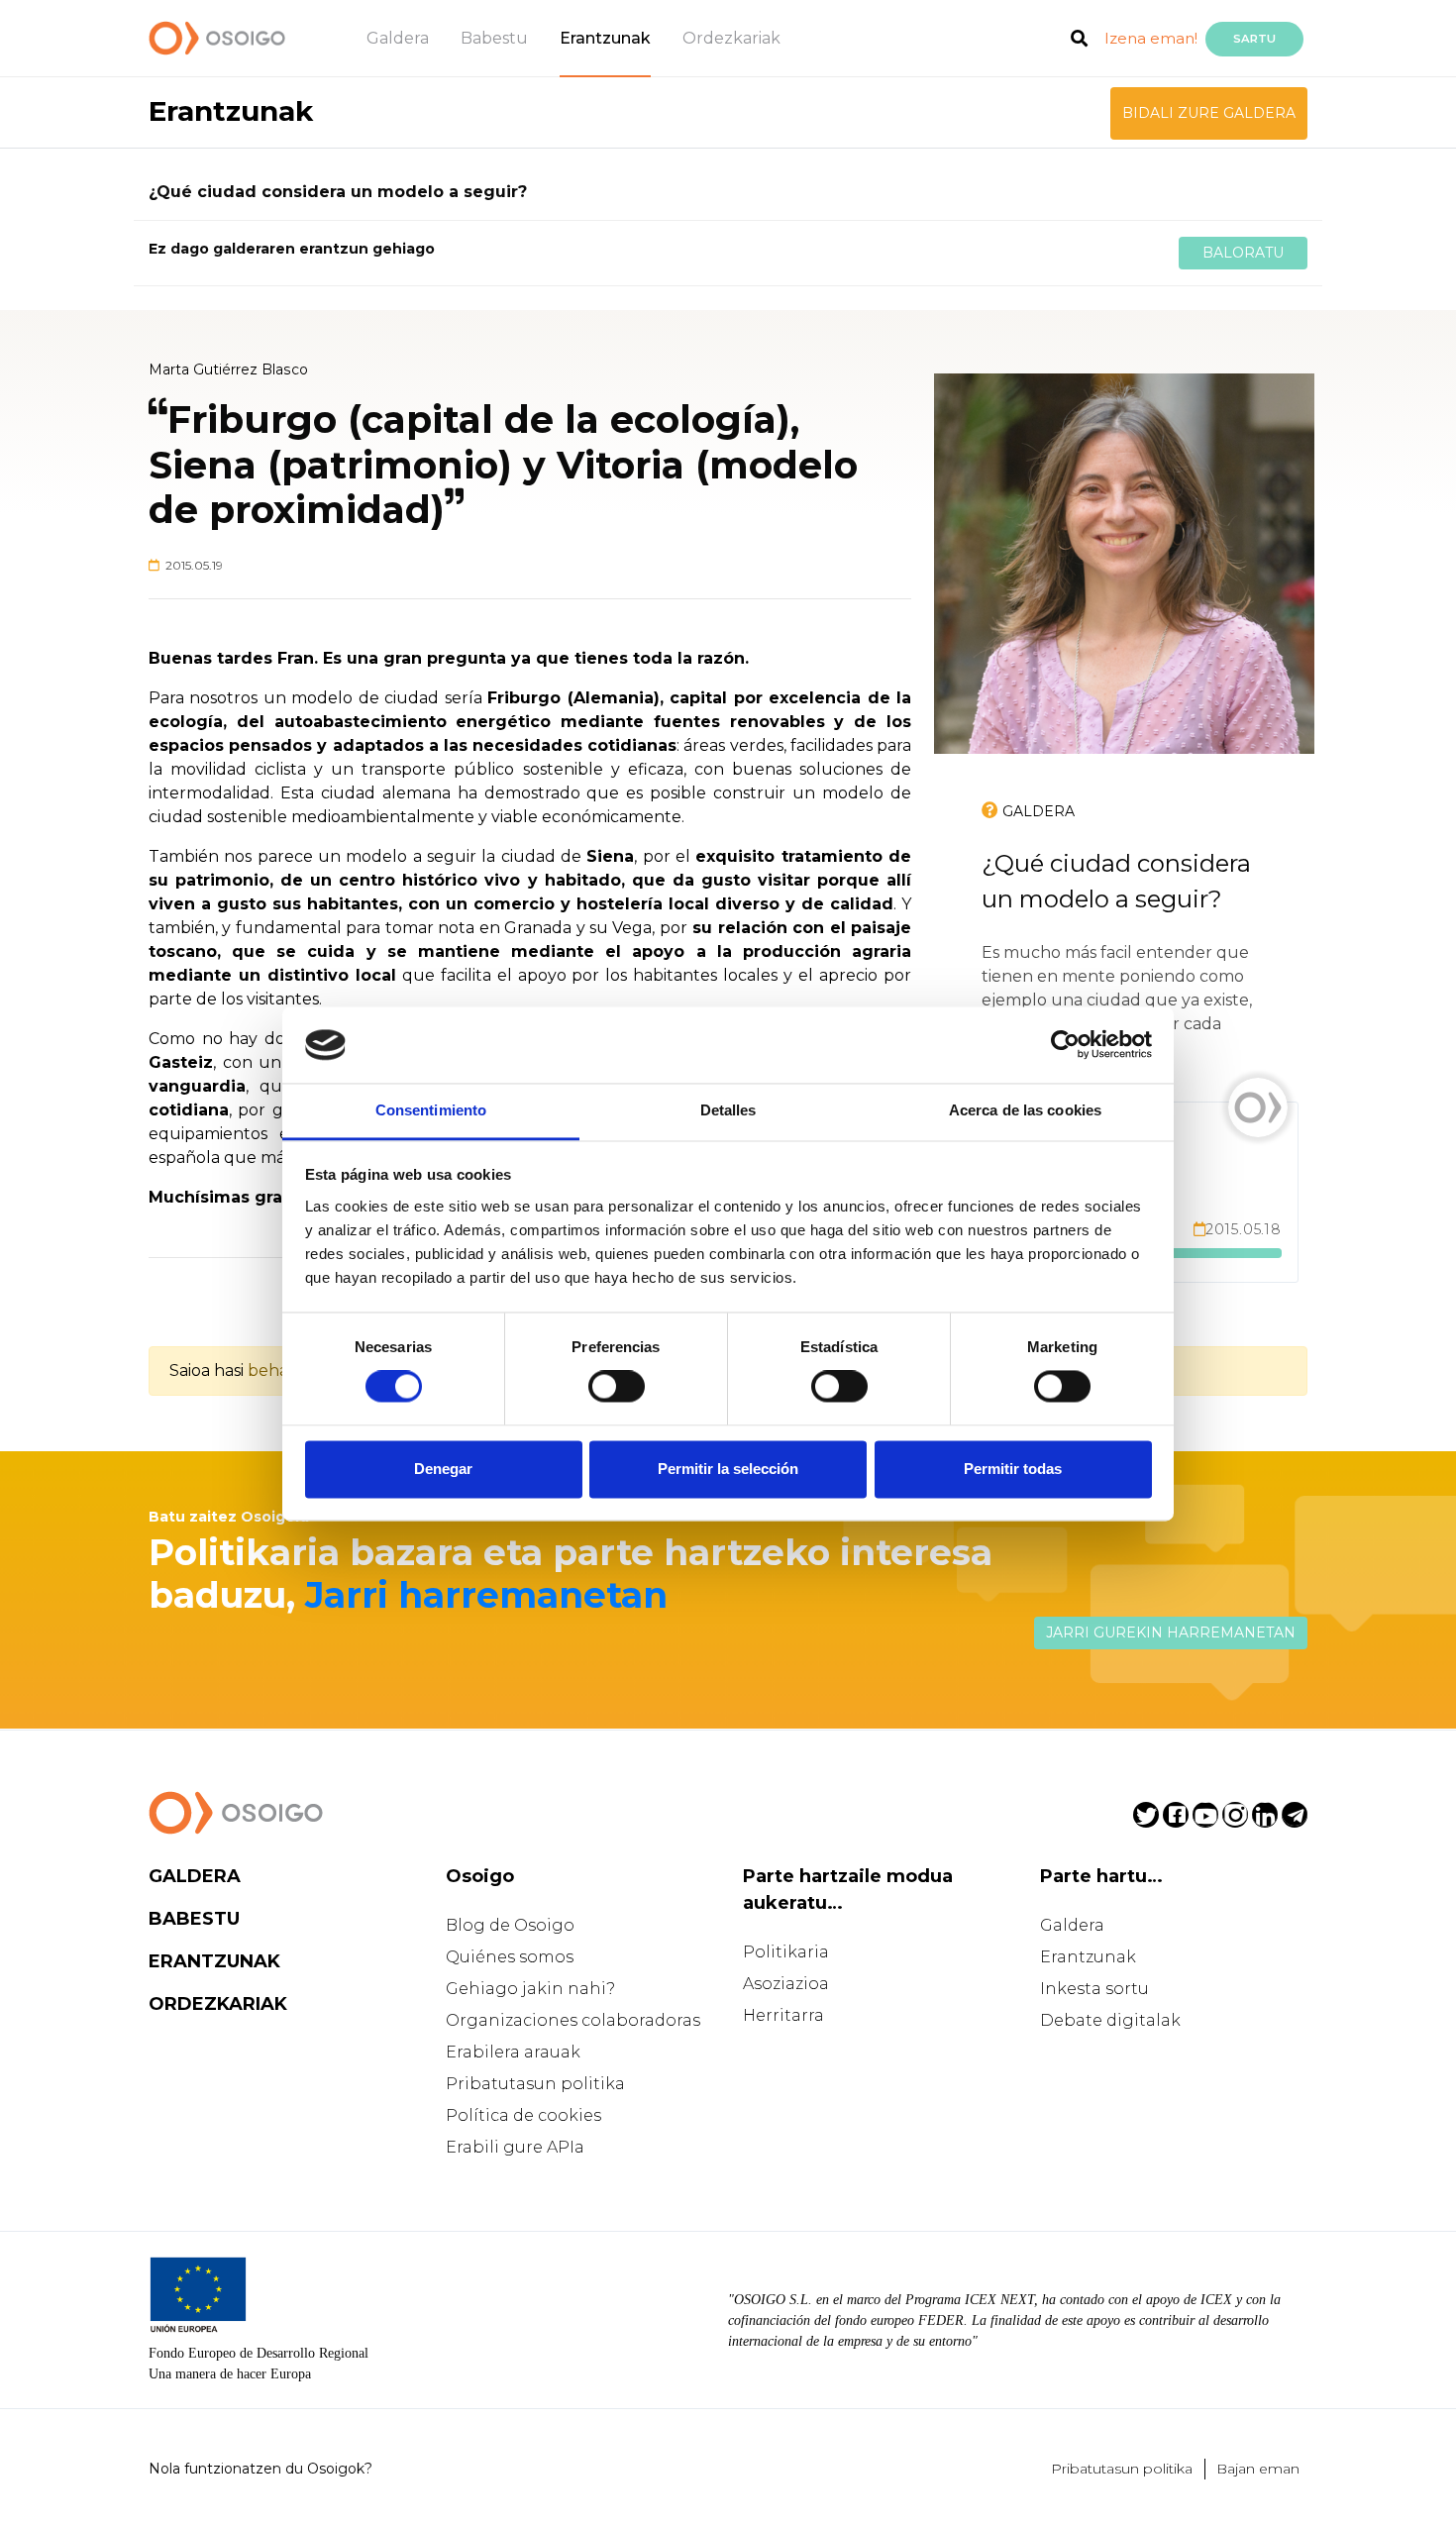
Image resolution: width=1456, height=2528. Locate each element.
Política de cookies (523, 2115)
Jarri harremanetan (486, 1595)
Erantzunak (605, 38)
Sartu (1254, 39)
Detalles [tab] (728, 1110)
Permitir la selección (728, 1469)
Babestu (494, 38)
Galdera (398, 38)
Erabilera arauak (513, 2052)
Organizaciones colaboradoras (573, 2020)
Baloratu (1243, 253)
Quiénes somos (510, 1957)
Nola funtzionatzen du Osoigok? (260, 2469)
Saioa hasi (207, 1370)
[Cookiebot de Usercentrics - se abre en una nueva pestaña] (1065, 1045)
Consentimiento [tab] (431, 1110)
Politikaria (786, 1952)
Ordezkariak (731, 38)
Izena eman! (1151, 38)
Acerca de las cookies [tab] (1025, 1110)
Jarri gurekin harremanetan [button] (1171, 1633)
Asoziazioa (786, 1984)
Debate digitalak (1110, 2020)
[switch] (617, 1387)
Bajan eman (1258, 2469)
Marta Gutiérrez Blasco (228, 369)
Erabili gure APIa (515, 2147)
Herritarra (783, 2015)
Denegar (443, 1469)
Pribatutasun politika (535, 2084)
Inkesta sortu (1094, 1989)
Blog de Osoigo (510, 1925)
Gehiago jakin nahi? (530, 1989)
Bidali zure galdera (1209, 113)
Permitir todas (1013, 1469)
